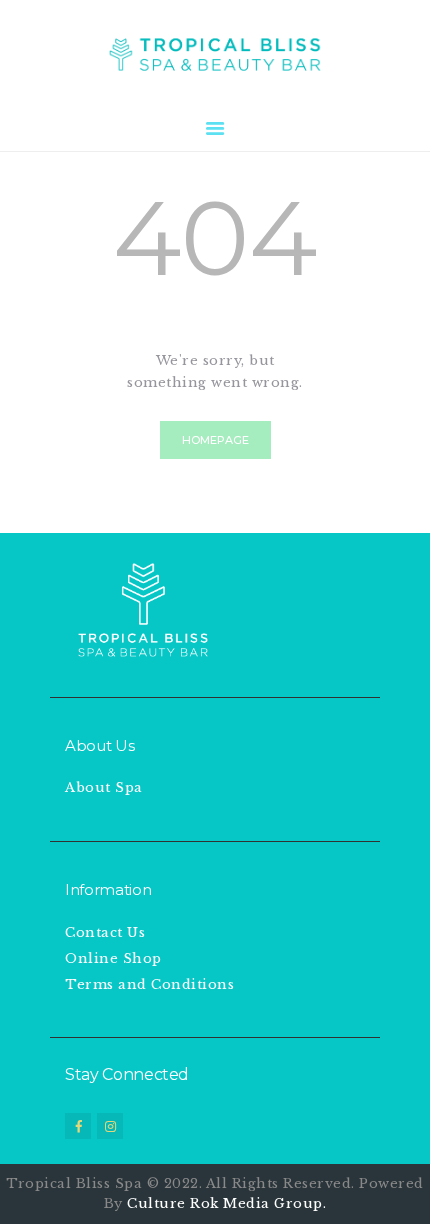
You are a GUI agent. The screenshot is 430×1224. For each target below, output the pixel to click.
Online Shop (113, 958)
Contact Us (105, 932)
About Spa (104, 787)
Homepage (215, 440)
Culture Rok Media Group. (226, 1203)
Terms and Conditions (149, 984)
